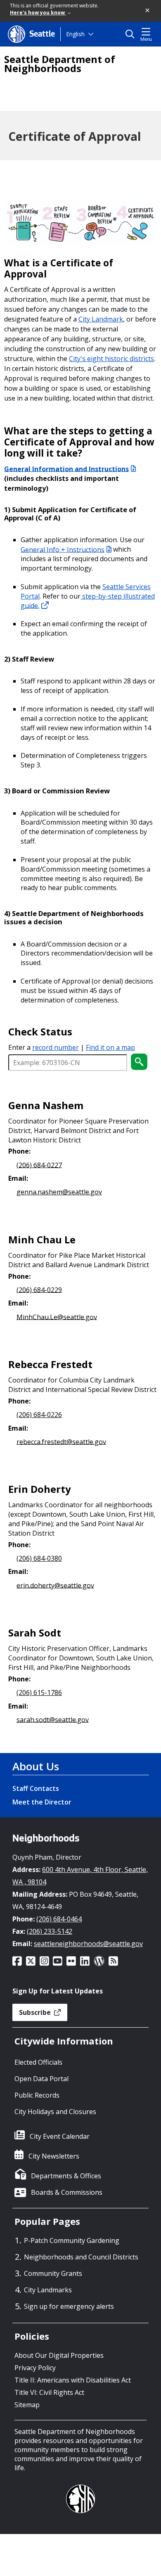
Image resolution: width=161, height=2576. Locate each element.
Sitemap (27, 2405)
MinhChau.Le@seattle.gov (57, 1317)
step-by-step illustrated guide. (88, 601)
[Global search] (132, 34)
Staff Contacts (36, 1788)
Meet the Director (42, 1802)
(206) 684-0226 (39, 1415)
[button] (148, 11)
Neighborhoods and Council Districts (81, 2257)
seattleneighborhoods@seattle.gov (88, 1944)
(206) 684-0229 (39, 1289)
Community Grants (53, 2273)
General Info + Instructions (63, 549)
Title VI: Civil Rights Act (49, 2392)
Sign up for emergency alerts (69, 2306)
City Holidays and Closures (55, 2112)
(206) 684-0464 (59, 1919)
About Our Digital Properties (59, 2355)
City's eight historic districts (111, 359)
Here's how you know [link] (38, 13)
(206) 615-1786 (39, 1692)
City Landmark (101, 319)
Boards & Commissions (67, 2192)
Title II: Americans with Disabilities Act (73, 2380)
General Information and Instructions (66, 469)
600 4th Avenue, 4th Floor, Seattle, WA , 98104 (80, 1876)
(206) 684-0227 (39, 1165)
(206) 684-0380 (39, 1558)
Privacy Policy (35, 2368)
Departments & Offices (66, 2176)
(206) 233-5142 (50, 1931)
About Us (36, 1766)
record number (56, 1047)
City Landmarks (48, 2290)
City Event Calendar (60, 2136)
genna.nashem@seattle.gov (59, 1192)
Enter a (44, 1047)
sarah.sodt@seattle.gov (53, 1719)
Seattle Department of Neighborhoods (60, 64)
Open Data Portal (41, 2079)
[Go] (139, 1062)
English (75, 34)
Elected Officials (38, 2062)
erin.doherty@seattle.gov (55, 1585)
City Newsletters (54, 2156)
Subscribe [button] (36, 2012)
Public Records (37, 2095)
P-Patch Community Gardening (72, 2240)
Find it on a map (110, 1047)
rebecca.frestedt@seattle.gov (61, 1441)
